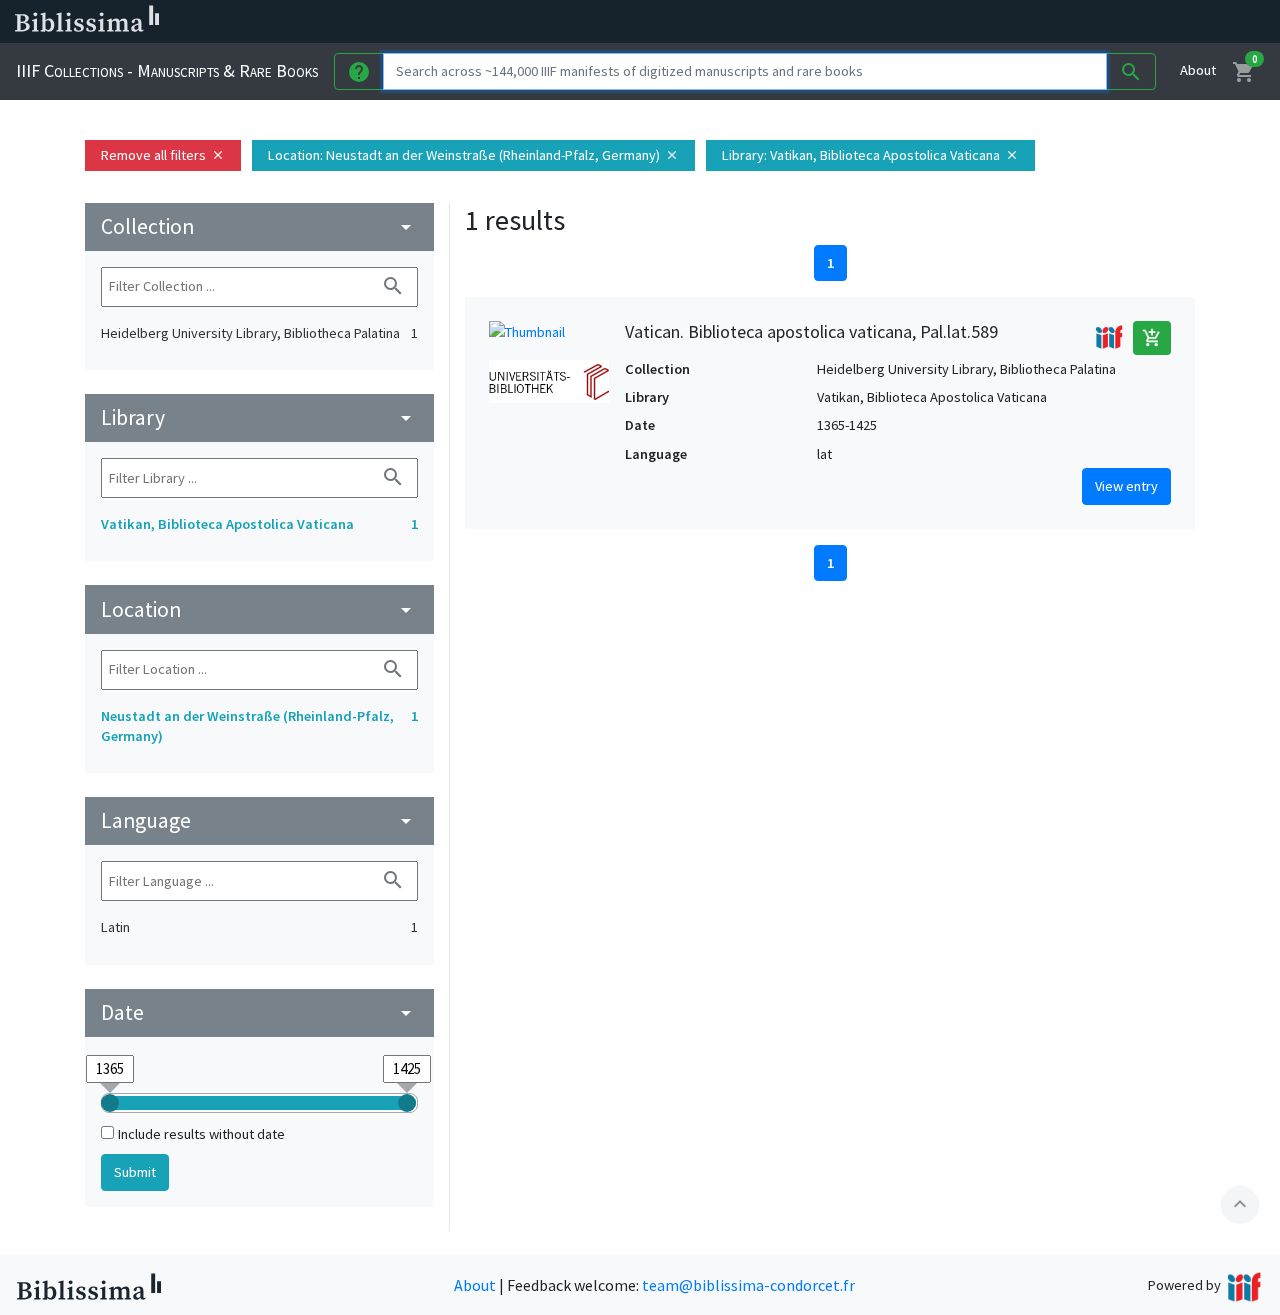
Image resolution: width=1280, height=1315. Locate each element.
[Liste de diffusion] (928, 22)
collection (259, 226)
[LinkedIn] (960, 22)
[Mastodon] (1024, 22)
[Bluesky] (992, 22)
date (259, 1012)
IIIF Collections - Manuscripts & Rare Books (167, 70)
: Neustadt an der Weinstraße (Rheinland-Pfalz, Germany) (473, 155)
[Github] (1088, 22)
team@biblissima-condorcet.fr (748, 1285)
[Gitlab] (1120, 22)
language (259, 820)
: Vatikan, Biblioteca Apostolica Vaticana (870, 155)
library (259, 417)
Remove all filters (163, 155)
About (1198, 70)
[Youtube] (1056, 22)
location (259, 609)
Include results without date (201, 1134)
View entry (1126, 486)
